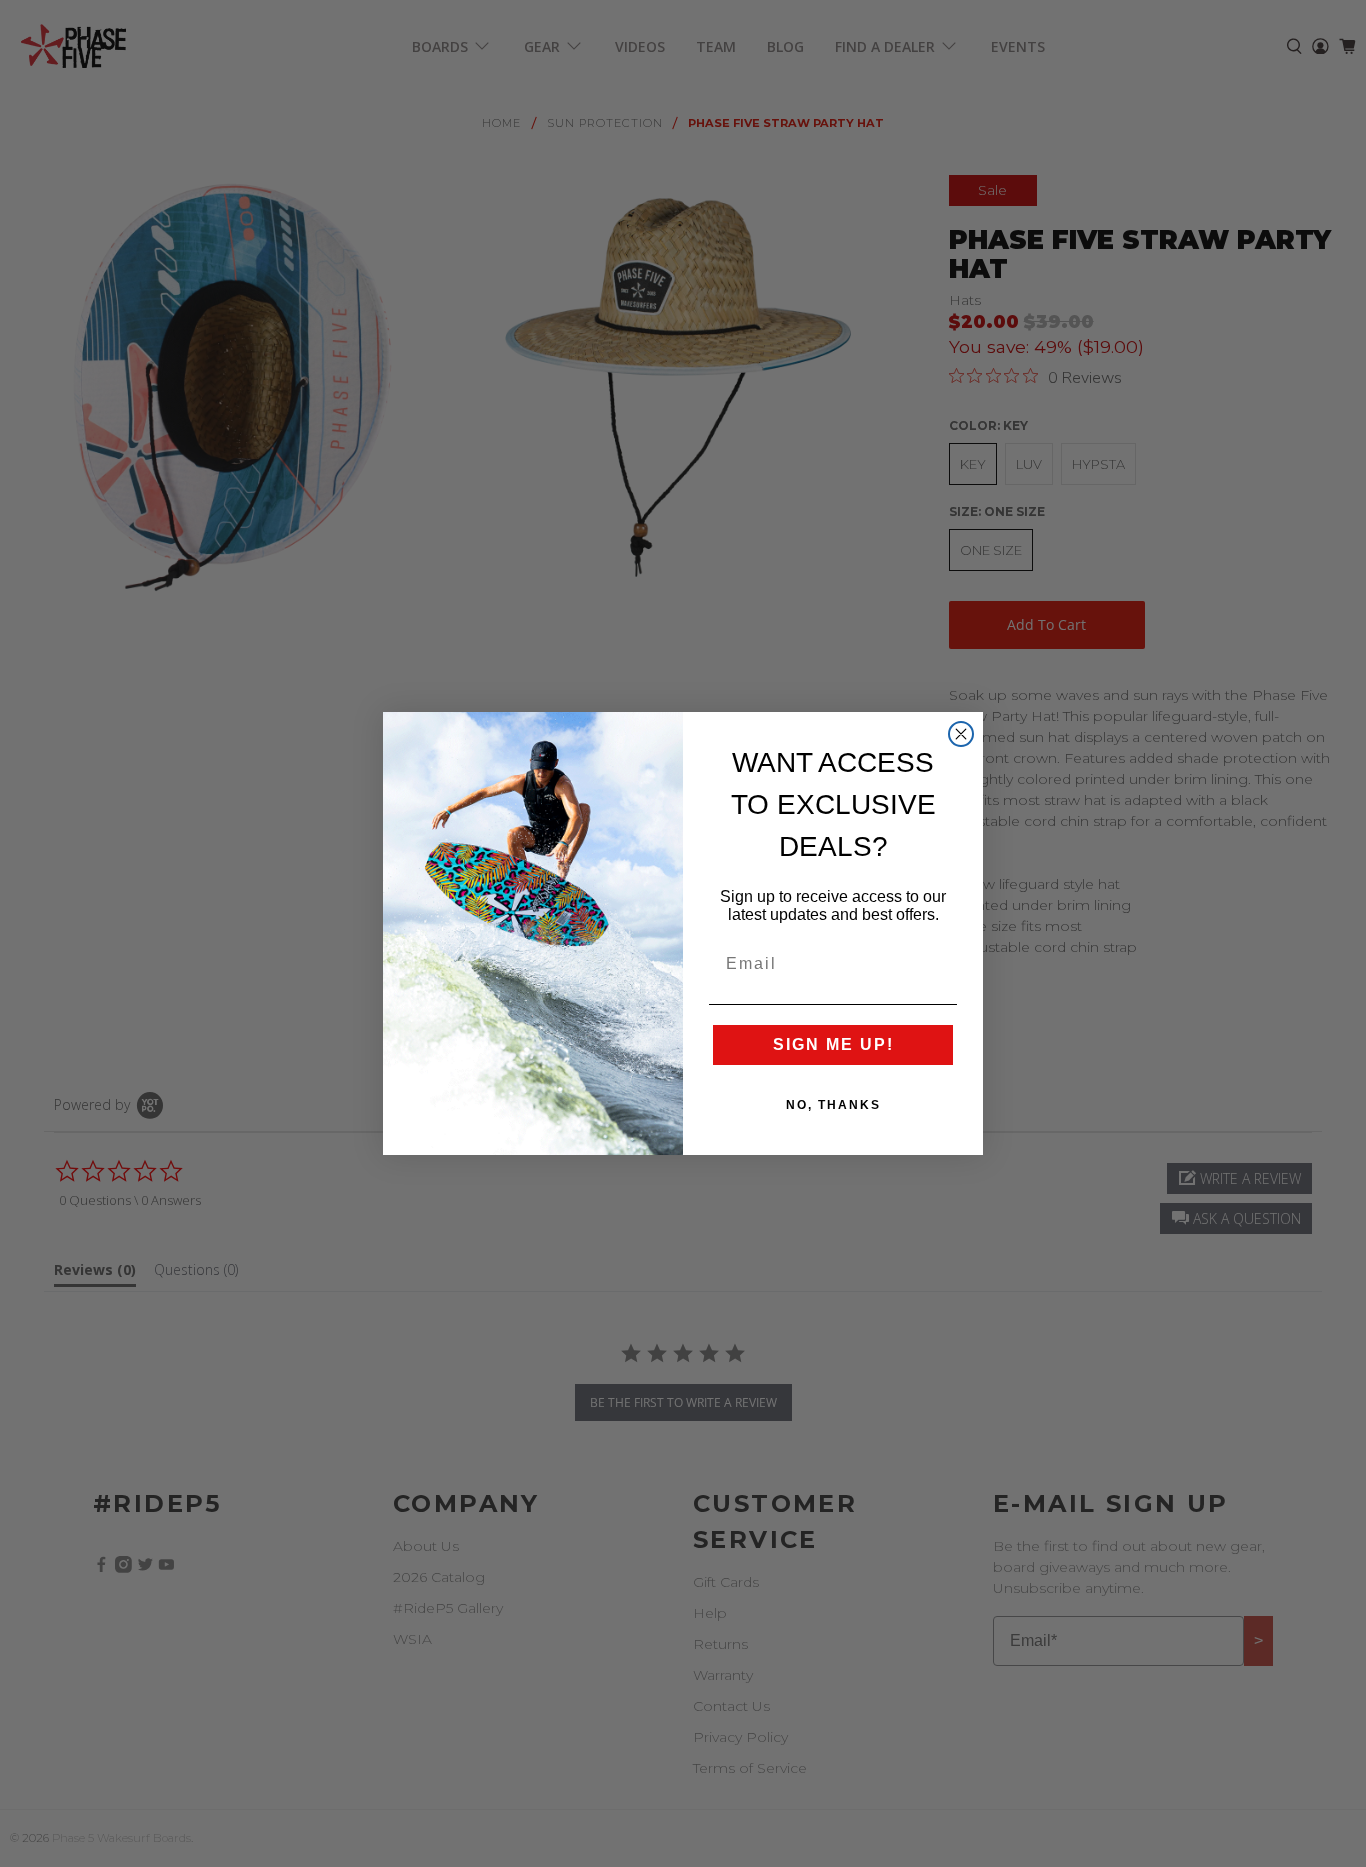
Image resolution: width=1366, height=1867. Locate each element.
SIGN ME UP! (833, 1044)
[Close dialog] (961, 734)
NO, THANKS (833, 1105)
